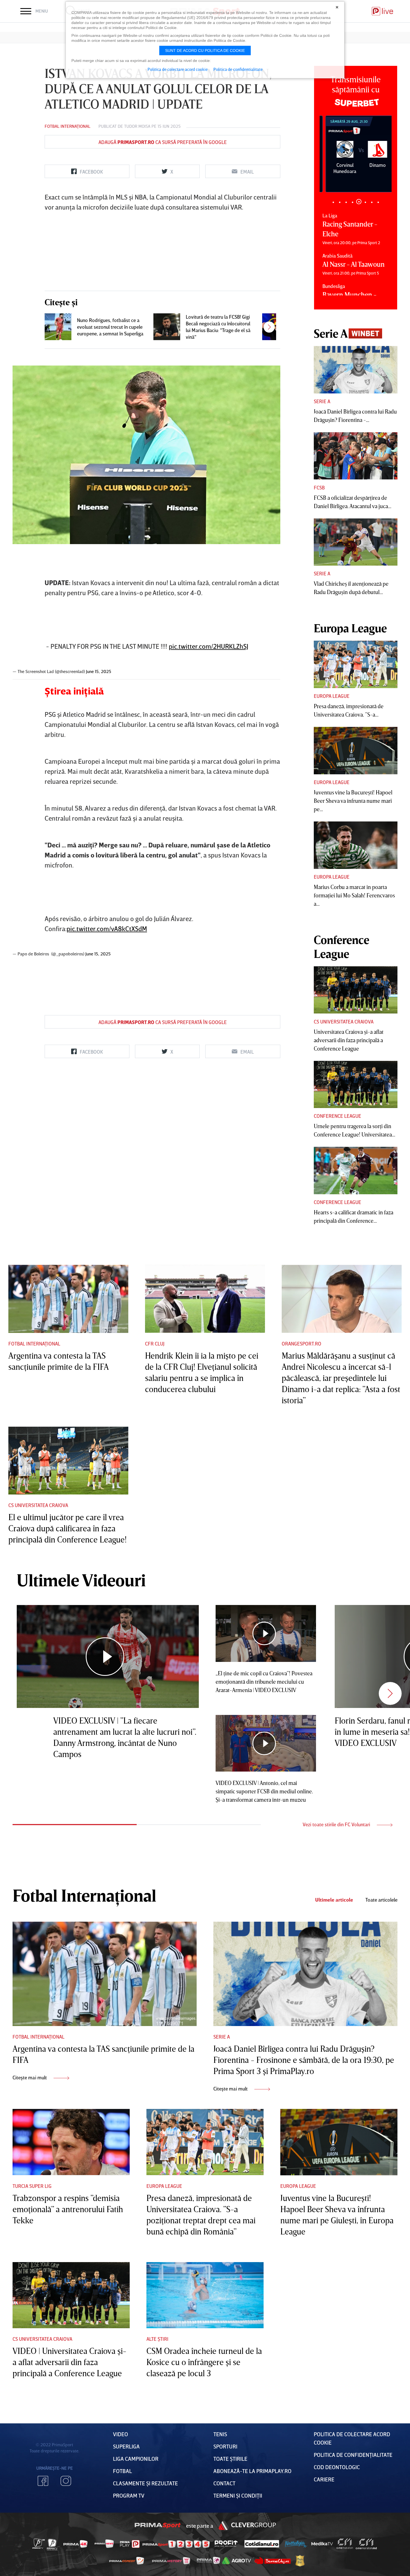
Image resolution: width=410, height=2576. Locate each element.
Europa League (332, 696)
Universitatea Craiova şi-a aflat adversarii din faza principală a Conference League (349, 1040)
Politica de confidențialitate (353, 2455)
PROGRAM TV (129, 2495)
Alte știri (157, 2339)
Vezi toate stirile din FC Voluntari (337, 1824)
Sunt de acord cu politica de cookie (205, 51)
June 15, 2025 (99, 671)
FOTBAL (122, 2471)
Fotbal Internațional (67, 126)
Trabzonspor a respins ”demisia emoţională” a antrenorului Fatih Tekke (68, 2209)
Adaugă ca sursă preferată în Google (163, 142)
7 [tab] (372, 202)
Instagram (66, 2481)
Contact (224, 2483)
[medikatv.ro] (322, 2544)
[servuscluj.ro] (272, 2561)
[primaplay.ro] (130, 2544)
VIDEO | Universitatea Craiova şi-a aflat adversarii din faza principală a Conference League (69, 2362)
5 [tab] (359, 202)
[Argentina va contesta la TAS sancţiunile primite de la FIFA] (68, 1299)
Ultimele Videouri (81, 1580)
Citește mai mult (30, 2077)
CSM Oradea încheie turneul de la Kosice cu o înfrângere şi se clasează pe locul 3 (204, 2362)
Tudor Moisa (137, 126)
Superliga (126, 2446)
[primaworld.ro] (208, 2561)
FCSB (319, 487)
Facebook (43, 2481)
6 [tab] (365, 202)
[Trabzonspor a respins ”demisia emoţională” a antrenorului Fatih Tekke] (71, 2142)
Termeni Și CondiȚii (238, 2495)
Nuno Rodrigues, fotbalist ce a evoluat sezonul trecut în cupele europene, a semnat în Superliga (110, 327)
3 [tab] (346, 202)
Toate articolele (381, 1900)
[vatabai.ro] (300, 2561)
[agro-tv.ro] (237, 2561)
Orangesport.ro (302, 1344)
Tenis (220, 2434)
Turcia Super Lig (32, 2186)
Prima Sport (158, 2525)
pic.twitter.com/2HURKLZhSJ (208, 646)
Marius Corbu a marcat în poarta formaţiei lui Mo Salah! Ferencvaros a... (354, 895)
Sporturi (225, 2446)
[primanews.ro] (104, 2544)
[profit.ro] (226, 2544)
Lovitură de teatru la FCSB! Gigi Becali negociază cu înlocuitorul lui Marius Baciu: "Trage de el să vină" (218, 327)
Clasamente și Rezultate (145, 2483)
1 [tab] (333, 202)
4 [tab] (352, 202)
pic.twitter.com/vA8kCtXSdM (107, 928)
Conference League (337, 1116)
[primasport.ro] (176, 2544)
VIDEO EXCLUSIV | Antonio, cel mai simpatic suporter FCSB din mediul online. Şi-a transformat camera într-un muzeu (264, 1791)
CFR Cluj (155, 1344)
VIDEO (120, 2434)
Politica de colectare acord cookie (178, 69)
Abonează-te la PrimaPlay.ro (252, 2471)
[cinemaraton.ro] (345, 2544)
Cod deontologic (337, 2467)
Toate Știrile (230, 2459)
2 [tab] (340, 202)
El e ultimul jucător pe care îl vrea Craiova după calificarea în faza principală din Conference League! (67, 1528)
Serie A (322, 401)
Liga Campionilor (136, 2459)
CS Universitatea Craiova (344, 1022)
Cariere (324, 2479)
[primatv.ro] (39, 2544)
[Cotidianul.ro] (262, 2544)
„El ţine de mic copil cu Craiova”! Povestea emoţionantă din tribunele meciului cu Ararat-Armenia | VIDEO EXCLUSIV (264, 1681)
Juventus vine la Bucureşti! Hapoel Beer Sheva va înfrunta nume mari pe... (353, 801)
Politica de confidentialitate (238, 69)
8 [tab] (378, 202)
